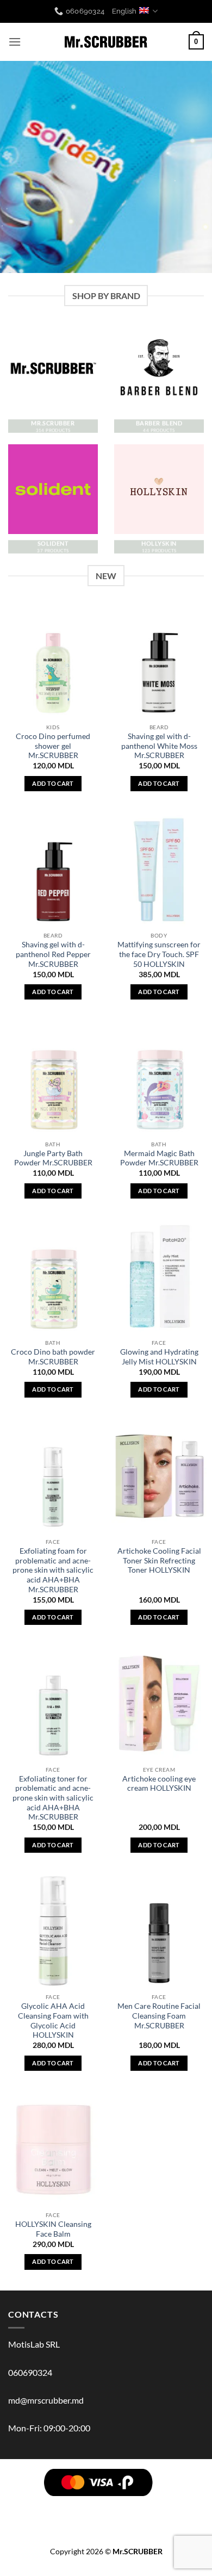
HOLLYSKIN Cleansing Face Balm (53, 2229)
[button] (15, 42)
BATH (159, 2506)
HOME (121, 2514)
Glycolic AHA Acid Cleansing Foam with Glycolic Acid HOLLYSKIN (53, 2021)
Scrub (108, 2506)
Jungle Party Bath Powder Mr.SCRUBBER (53, 1158)
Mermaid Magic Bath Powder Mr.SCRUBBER (159, 1158)
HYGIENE (66, 2514)
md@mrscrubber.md (46, 2400)
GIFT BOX (107, 2522)
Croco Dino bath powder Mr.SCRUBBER (53, 1357)
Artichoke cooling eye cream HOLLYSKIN (159, 1784)
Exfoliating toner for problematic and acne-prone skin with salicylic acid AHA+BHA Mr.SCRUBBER (53, 1798)
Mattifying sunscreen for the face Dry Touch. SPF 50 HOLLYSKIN (159, 954)
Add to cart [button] (53, 783)
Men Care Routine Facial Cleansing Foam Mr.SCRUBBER (159, 2016)
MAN (35, 2514)
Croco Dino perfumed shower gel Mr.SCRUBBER (53, 746)
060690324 (30, 2372)
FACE (135, 2506)
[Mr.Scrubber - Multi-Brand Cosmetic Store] (106, 42)
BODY (79, 2506)
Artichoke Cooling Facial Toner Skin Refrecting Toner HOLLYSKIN (159, 1560)
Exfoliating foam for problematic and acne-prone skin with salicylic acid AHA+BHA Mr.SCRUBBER (53, 1570)
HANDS (187, 2506)
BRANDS (25, 2506)
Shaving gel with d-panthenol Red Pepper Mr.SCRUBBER (53, 954)
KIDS (96, 2514)
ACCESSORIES (162, 2514)
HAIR (54, 2506)
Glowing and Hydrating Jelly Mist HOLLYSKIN (159, 1357)
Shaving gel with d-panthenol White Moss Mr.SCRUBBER (159, 746)
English (124, 11)
